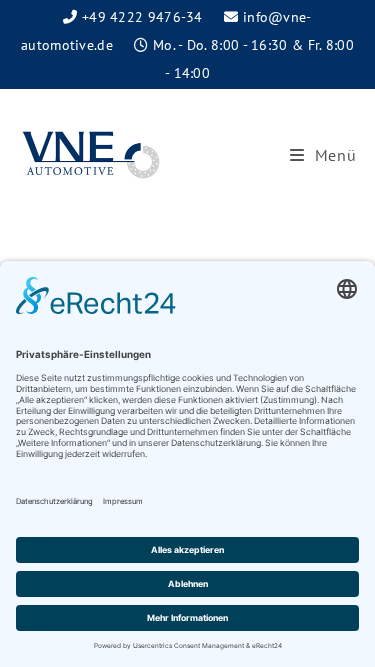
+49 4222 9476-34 (142, 17)
